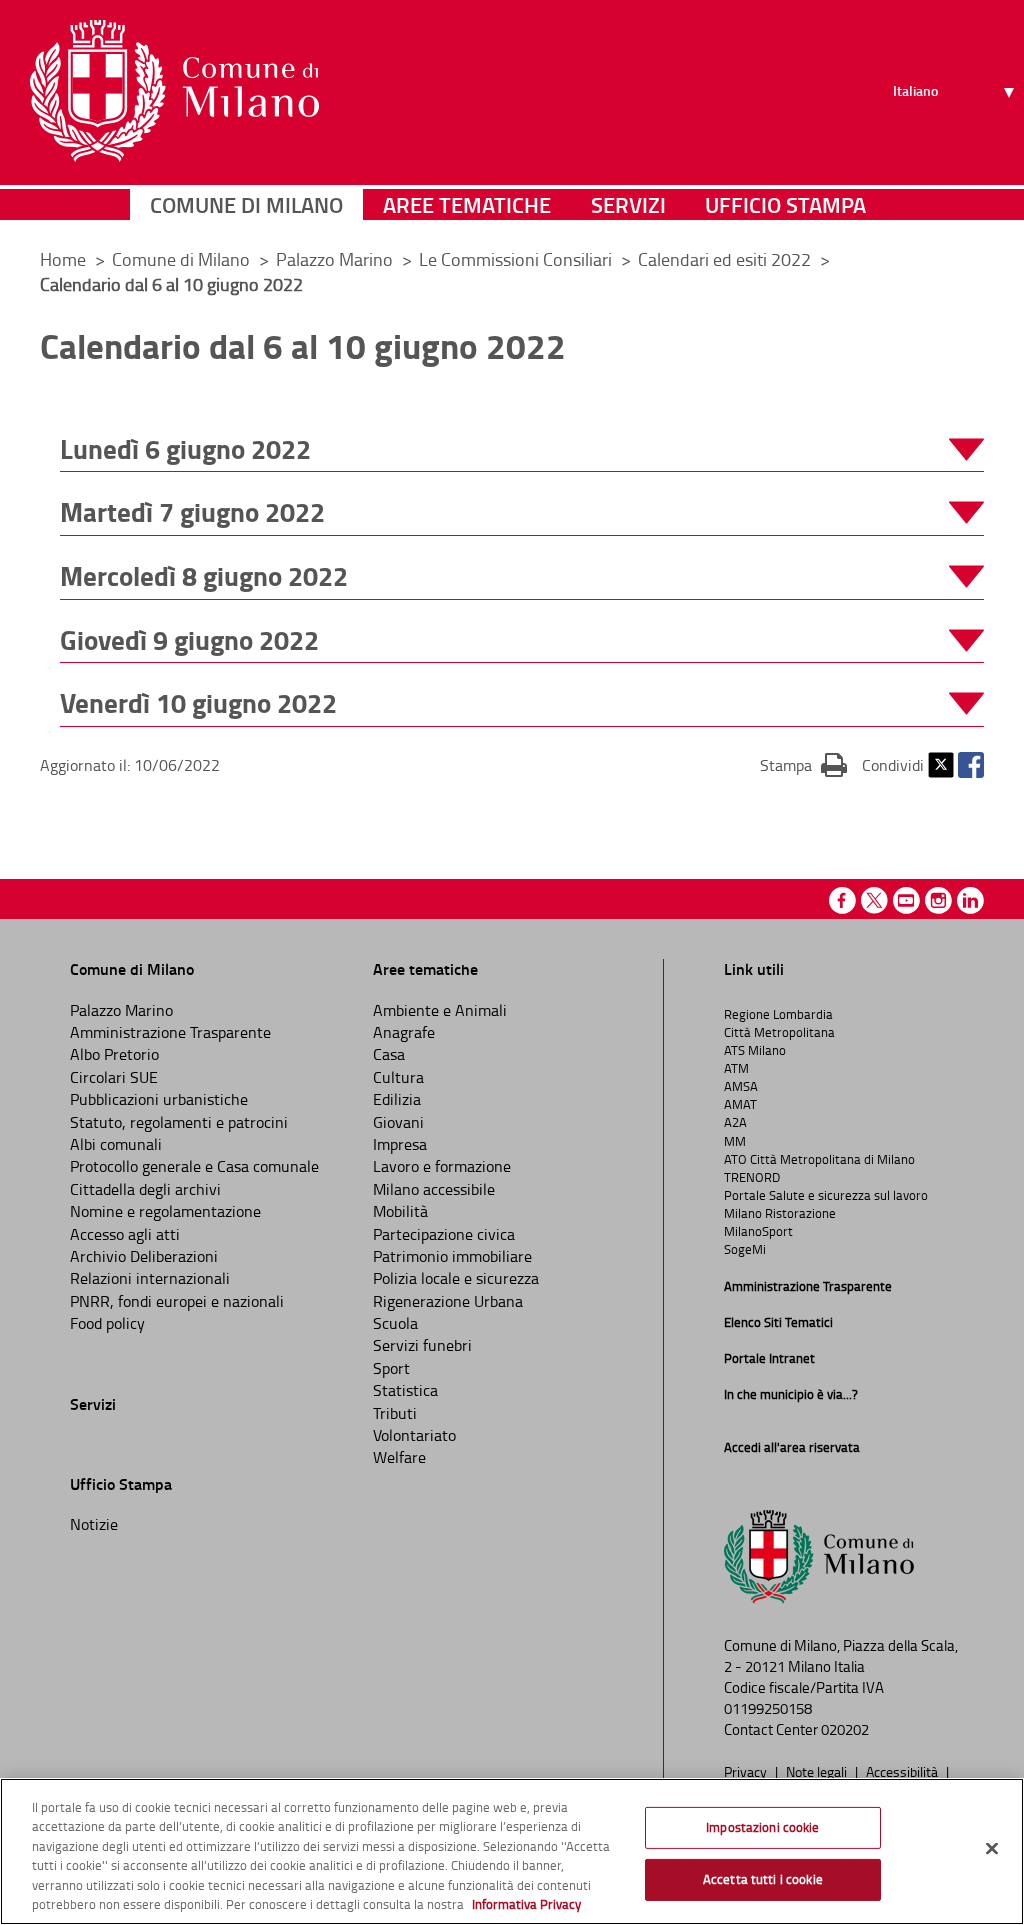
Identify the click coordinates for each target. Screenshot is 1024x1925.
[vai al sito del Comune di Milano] (174, 91)
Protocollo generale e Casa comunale (194, 1166)
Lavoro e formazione (442, 1166)
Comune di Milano (246, 204)
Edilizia (397, 1099)
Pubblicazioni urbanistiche (159, 1099)
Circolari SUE (114, 1077)
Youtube (906, 900)
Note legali (818, 1771)
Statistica (405, 1390)
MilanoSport (758, 1231)
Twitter (941, 765)
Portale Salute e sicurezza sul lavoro (826, 1195)
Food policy (107, 1323)
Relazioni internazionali (150, 1278)
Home (63, 259)
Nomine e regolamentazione (165, 1211)
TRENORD (752, 1177)
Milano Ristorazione (780, 1213)
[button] (522, 449)
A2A (735, 1122)
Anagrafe (404, 1032)
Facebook (971, 765)
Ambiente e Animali (440, 1010)
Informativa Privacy (526, 1904)
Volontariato (414, 1435)
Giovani (398, 1122)
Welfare (399, 1457)
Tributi (395, 1413)
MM (735, 1141)
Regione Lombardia (778, 1014)
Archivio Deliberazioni (144, 1256)
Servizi (628, 204)
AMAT (740, 1104)
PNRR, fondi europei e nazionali (177, 1301)
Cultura (398, 1077)
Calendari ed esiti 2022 (726, 259)
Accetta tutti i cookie (763, 1879)
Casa (389, 1054)
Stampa (803, 764)
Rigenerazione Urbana (448, 1301)
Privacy (747, 1771)
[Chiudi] (992, 1849)
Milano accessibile (434, 1189)
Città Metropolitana (779, 1032)
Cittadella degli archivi (145, 1189)
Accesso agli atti (125, 1234)
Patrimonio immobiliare (452, 1256)
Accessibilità (903, 1771)
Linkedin (970, 900)
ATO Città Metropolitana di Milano (819, 1159)
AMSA (741, 1086)
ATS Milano (755, 1050)
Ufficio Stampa (785, 204)
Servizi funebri (422, 1345)
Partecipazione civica (444, 1234)
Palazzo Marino (336, 259)
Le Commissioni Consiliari (517, 259)
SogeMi (745, 1249)
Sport (391, 1368)
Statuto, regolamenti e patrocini (179, 1122)
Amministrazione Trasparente (170, 1032)
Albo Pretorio (114, 1054)
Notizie (94, 1524)
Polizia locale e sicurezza (456, 1278)
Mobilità (400, 1211)
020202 (845, 1729)
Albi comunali (116, 1144)
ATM (736, 1068)
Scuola (395, 1323)
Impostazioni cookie (762, 1827)
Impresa (400, 1144)
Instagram (938, 900)
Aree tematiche (467, 204)
